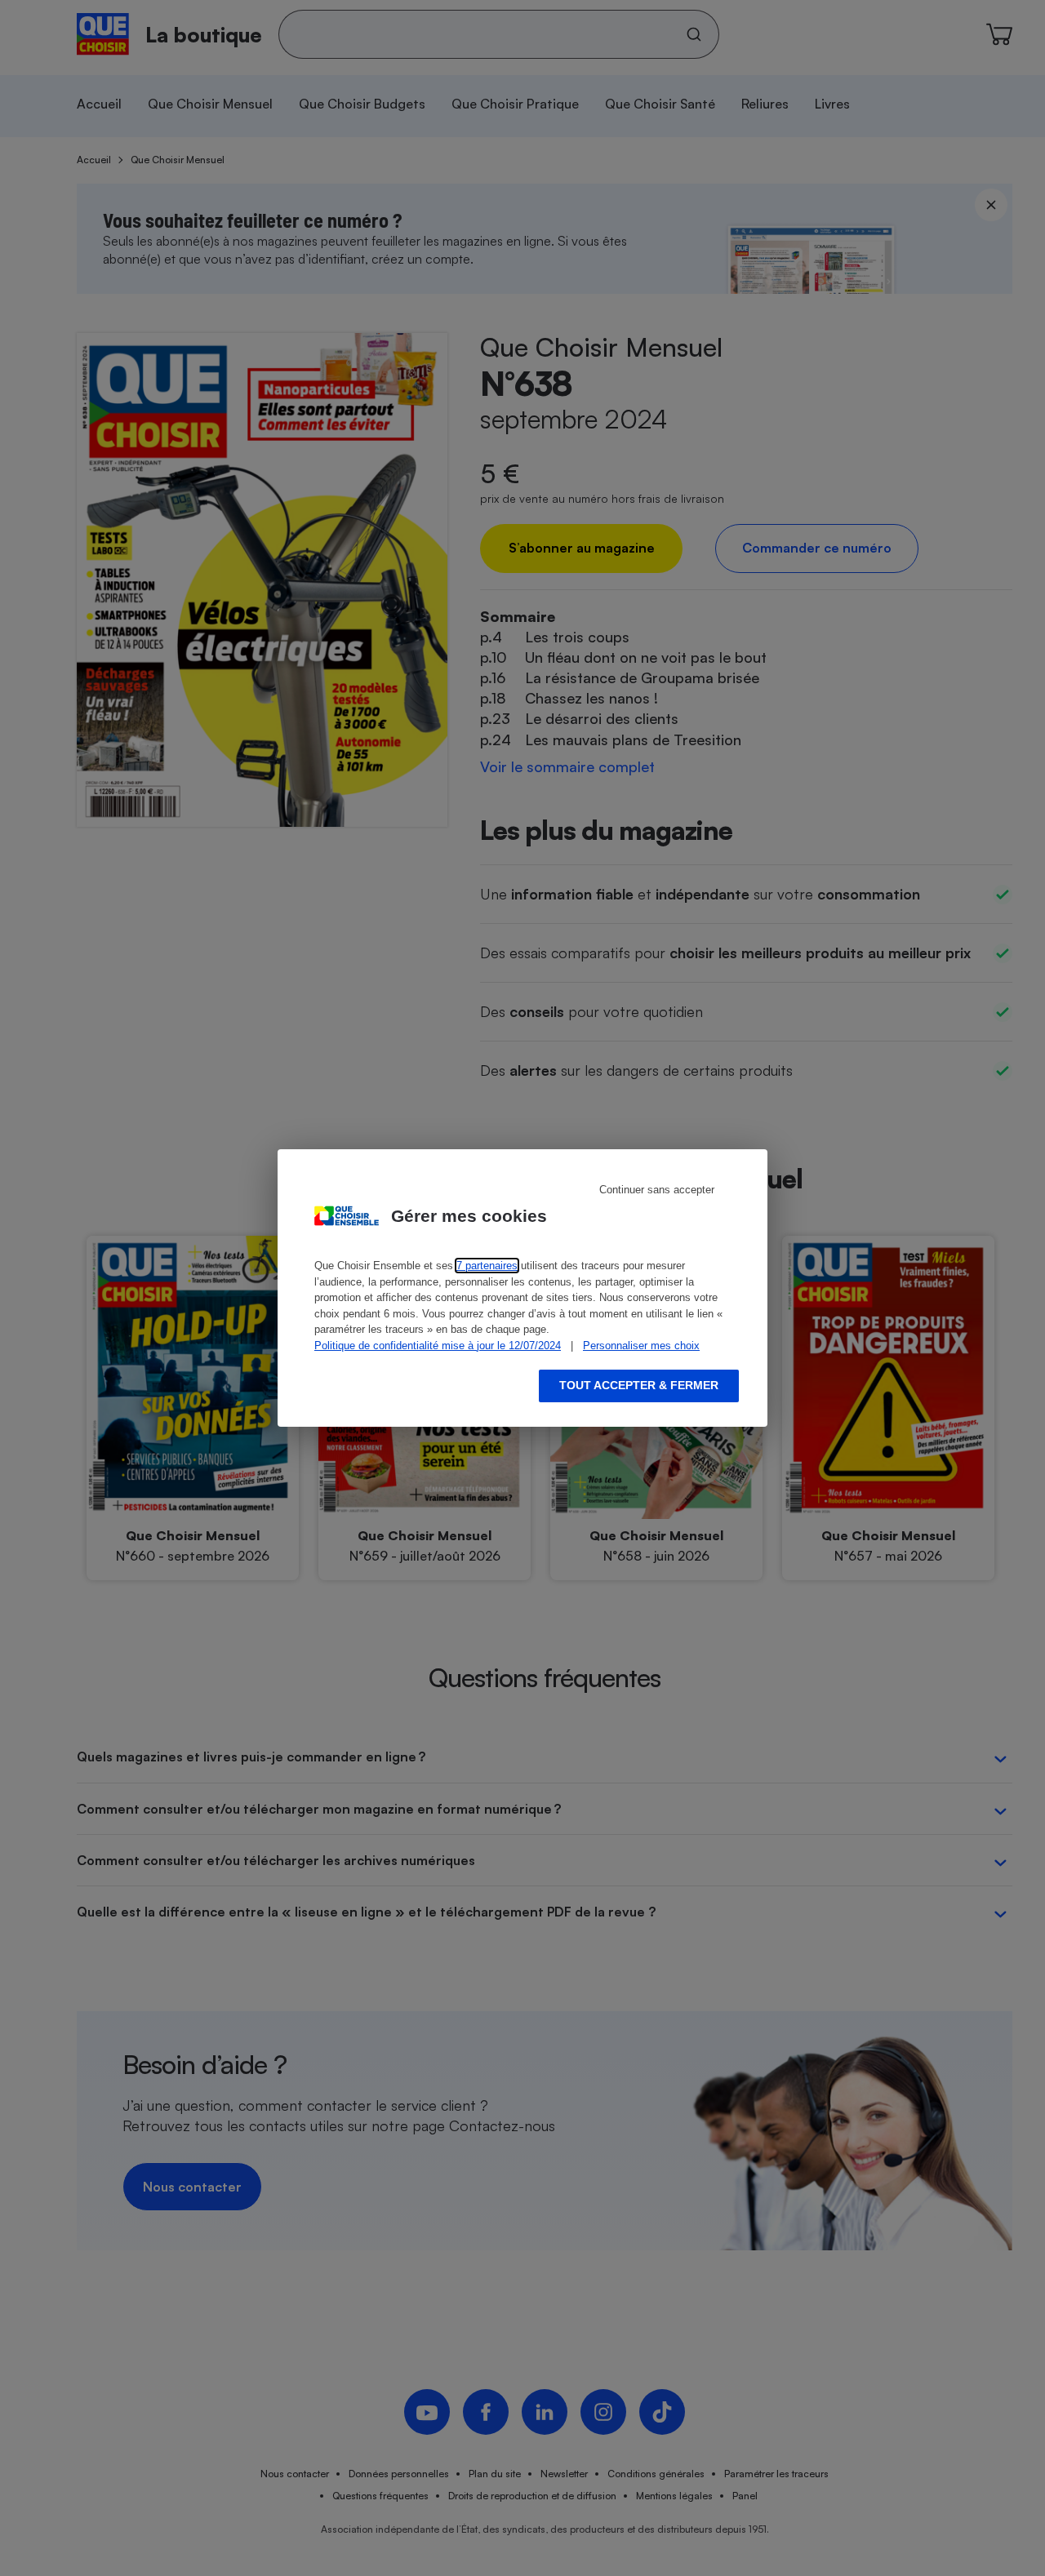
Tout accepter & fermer (639, 1385)
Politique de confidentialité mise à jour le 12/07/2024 (438, 1346)
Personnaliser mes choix (641, 1346)
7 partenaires (487, 1266)
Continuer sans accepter (657, 1190)
